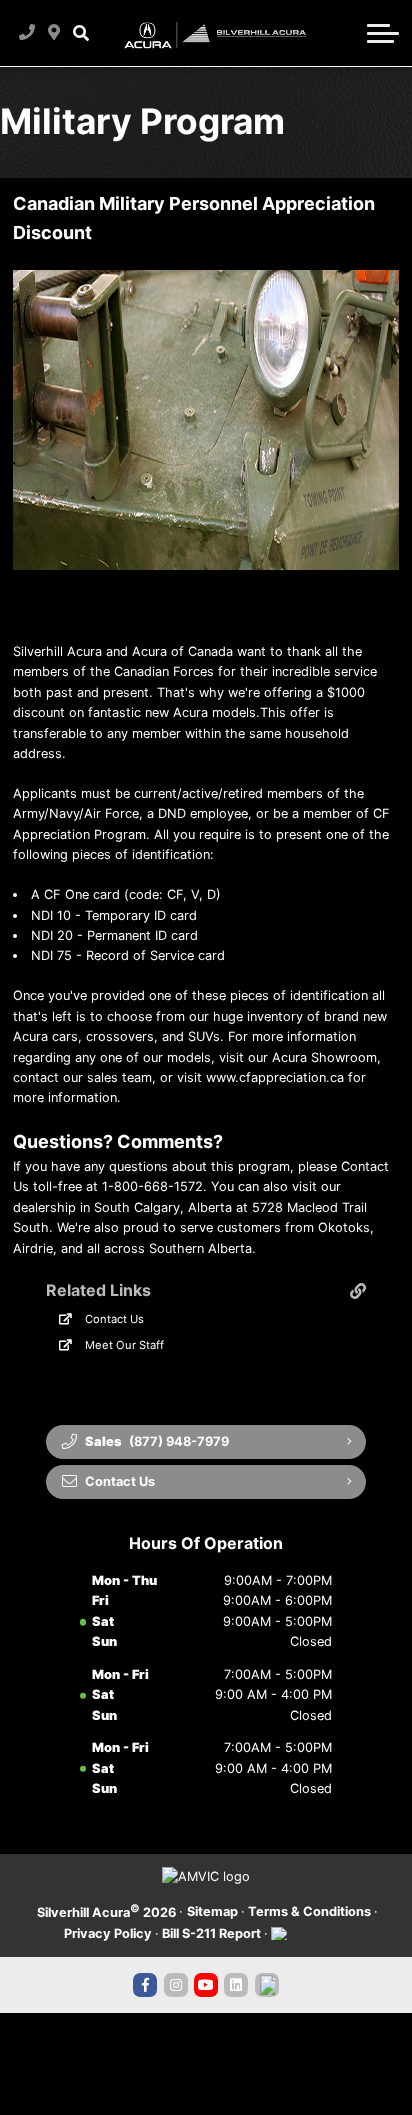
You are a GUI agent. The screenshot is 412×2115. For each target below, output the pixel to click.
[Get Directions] (54, 33)
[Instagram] (176, 1985)
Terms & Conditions (309, 1911)
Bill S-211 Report (211, 1933)
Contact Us (114, 1319)
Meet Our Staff (124, 1345)
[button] (80, 33)
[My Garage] (346, 33)
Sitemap (212, 1911)
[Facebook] (145, 1985)
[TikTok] (267, 1985)
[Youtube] (206, 1985)
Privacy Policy (108, 1933)
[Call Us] (27, 33)
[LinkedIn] (236, 1985)
